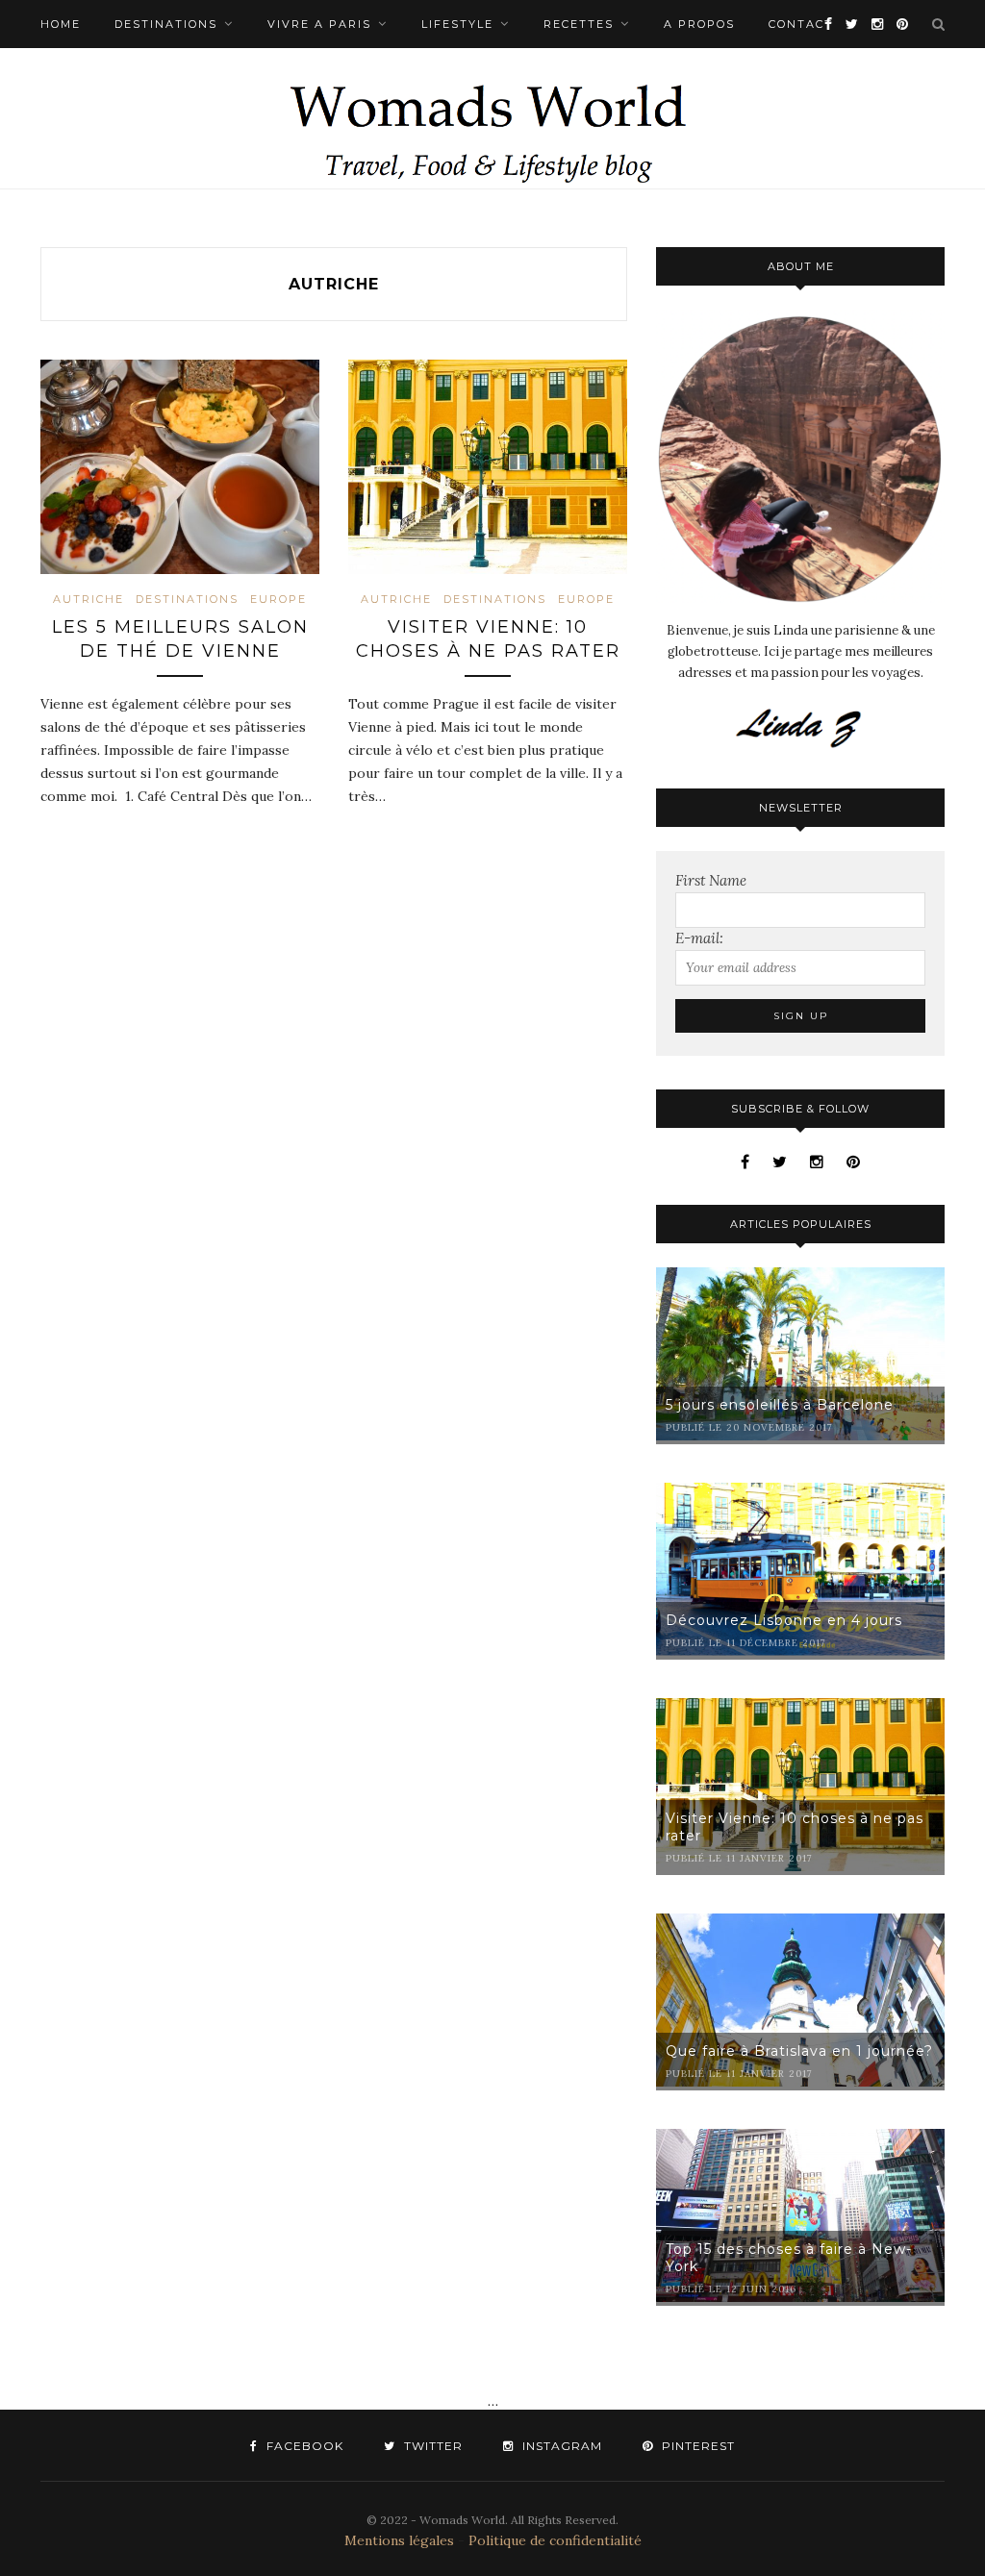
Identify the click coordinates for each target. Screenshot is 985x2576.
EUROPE (278, 599)
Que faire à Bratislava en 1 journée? (799, 2051)
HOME (61, 24)
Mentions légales (399, 2540)
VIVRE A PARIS (319, 24)
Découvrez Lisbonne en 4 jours (784, 1620)
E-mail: (699, 938)
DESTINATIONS (166, 24)
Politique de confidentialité (555, 2540)
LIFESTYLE (457, 24)
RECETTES (579, 24)
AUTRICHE (88, 599)
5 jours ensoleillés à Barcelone (780, 1405)
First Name (711, 880)
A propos (699, 24)
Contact (801, 24)
